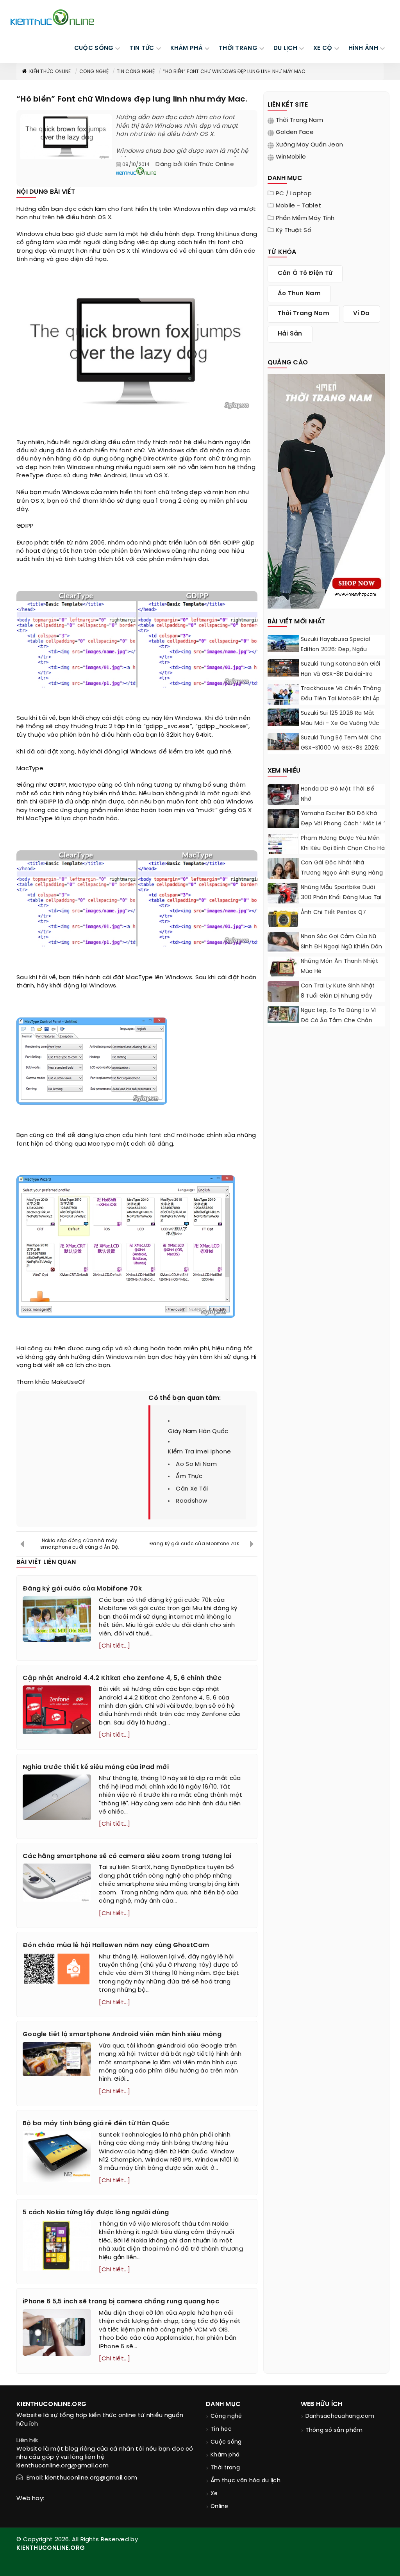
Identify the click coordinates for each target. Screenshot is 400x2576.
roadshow (191, 1501)
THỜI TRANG (238, 48)
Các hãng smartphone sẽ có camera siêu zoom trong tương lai (127, 1856)
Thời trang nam (299, 120)
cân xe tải (192, 1489)
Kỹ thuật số (294, 230)
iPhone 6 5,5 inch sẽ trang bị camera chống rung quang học (121, 2302)
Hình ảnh (363, 48)
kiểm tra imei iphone (199, 1452)
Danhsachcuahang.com (340, 2416)
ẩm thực (189, 1476)
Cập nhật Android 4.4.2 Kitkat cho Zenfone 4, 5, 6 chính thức (122, 1678)
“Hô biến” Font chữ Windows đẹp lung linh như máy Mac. (235, 72)
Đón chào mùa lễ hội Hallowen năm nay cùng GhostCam (116, 1945)
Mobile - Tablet (299, 206)
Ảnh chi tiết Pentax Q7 (334, 913)
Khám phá (225, 2455)
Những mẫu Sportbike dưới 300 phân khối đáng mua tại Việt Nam (341, 898)
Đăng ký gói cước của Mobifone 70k (194, 1544)
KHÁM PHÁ (187, 48)
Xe (214, 2494)
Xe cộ (323, 48)
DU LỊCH (285, 48)
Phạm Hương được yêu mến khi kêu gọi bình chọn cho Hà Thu (343, 849)
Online (220, 2507)
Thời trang (225, 2468)
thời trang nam (304, 314)
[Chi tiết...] (114, 1646)
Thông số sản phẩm (334, 2431)
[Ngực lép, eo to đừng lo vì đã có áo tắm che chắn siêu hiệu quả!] (283, 1014)
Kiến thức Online (50, 72)
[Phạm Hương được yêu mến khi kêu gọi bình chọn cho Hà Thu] (283, 849)
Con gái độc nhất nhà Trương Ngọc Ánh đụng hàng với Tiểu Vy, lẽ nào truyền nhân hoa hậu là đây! (342, 878)
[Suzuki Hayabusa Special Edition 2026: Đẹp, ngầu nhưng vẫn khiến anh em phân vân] (283, 643)
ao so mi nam (196, 1464)
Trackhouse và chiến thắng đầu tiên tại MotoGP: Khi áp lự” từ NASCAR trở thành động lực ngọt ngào (341, 704)
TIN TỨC (142, 48)
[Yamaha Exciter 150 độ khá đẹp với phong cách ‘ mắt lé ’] (283, 819)
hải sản (290, 334)
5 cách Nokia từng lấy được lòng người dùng (96, 2213)
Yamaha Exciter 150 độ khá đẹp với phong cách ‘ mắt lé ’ (343, 819)
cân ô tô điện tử (305, 273)
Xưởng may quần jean (310, 145)
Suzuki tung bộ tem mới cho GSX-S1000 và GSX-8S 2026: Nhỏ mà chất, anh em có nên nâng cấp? (343, 753)
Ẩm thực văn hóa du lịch (246, 2481)
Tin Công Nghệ (136, 72)
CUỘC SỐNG (94, 48)
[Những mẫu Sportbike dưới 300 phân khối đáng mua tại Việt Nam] (283, 895)
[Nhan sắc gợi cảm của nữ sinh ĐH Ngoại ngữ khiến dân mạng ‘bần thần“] (283, 942)
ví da (362, 314)
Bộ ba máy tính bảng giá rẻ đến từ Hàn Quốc (96, 2123)
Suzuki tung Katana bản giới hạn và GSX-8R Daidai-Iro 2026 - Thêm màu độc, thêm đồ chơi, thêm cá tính (343, 679)
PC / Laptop (294, 194)
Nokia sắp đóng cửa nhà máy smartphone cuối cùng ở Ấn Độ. (80, 1544)
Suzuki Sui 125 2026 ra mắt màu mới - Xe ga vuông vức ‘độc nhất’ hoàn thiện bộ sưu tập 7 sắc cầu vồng (343, 729)
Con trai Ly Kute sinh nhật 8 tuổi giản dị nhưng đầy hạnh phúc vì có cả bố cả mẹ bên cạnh (338, 1001)
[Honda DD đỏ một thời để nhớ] (283, 796)
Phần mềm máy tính (305, 218)
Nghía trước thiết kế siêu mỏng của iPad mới (96, 1767)
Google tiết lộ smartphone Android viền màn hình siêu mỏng (122, 2034)
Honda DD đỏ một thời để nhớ (338, 794)
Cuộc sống (226, 2442)
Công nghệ (94, 72)
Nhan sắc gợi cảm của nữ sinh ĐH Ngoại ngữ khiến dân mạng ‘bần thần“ (342, 947)
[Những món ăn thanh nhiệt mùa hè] (283, 967)
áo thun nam (299, 294)
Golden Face (295, 132)
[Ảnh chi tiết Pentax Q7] (283, 919)
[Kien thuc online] (52, 17)
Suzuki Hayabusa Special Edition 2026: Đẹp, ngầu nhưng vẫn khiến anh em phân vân (336, 655)
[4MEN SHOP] (326, 491)
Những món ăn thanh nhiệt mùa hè (339, 967)
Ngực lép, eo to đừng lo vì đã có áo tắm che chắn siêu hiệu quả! (338, 1021)
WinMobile (291, 157)
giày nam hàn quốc (198, 1432)
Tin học (221, 2429)
